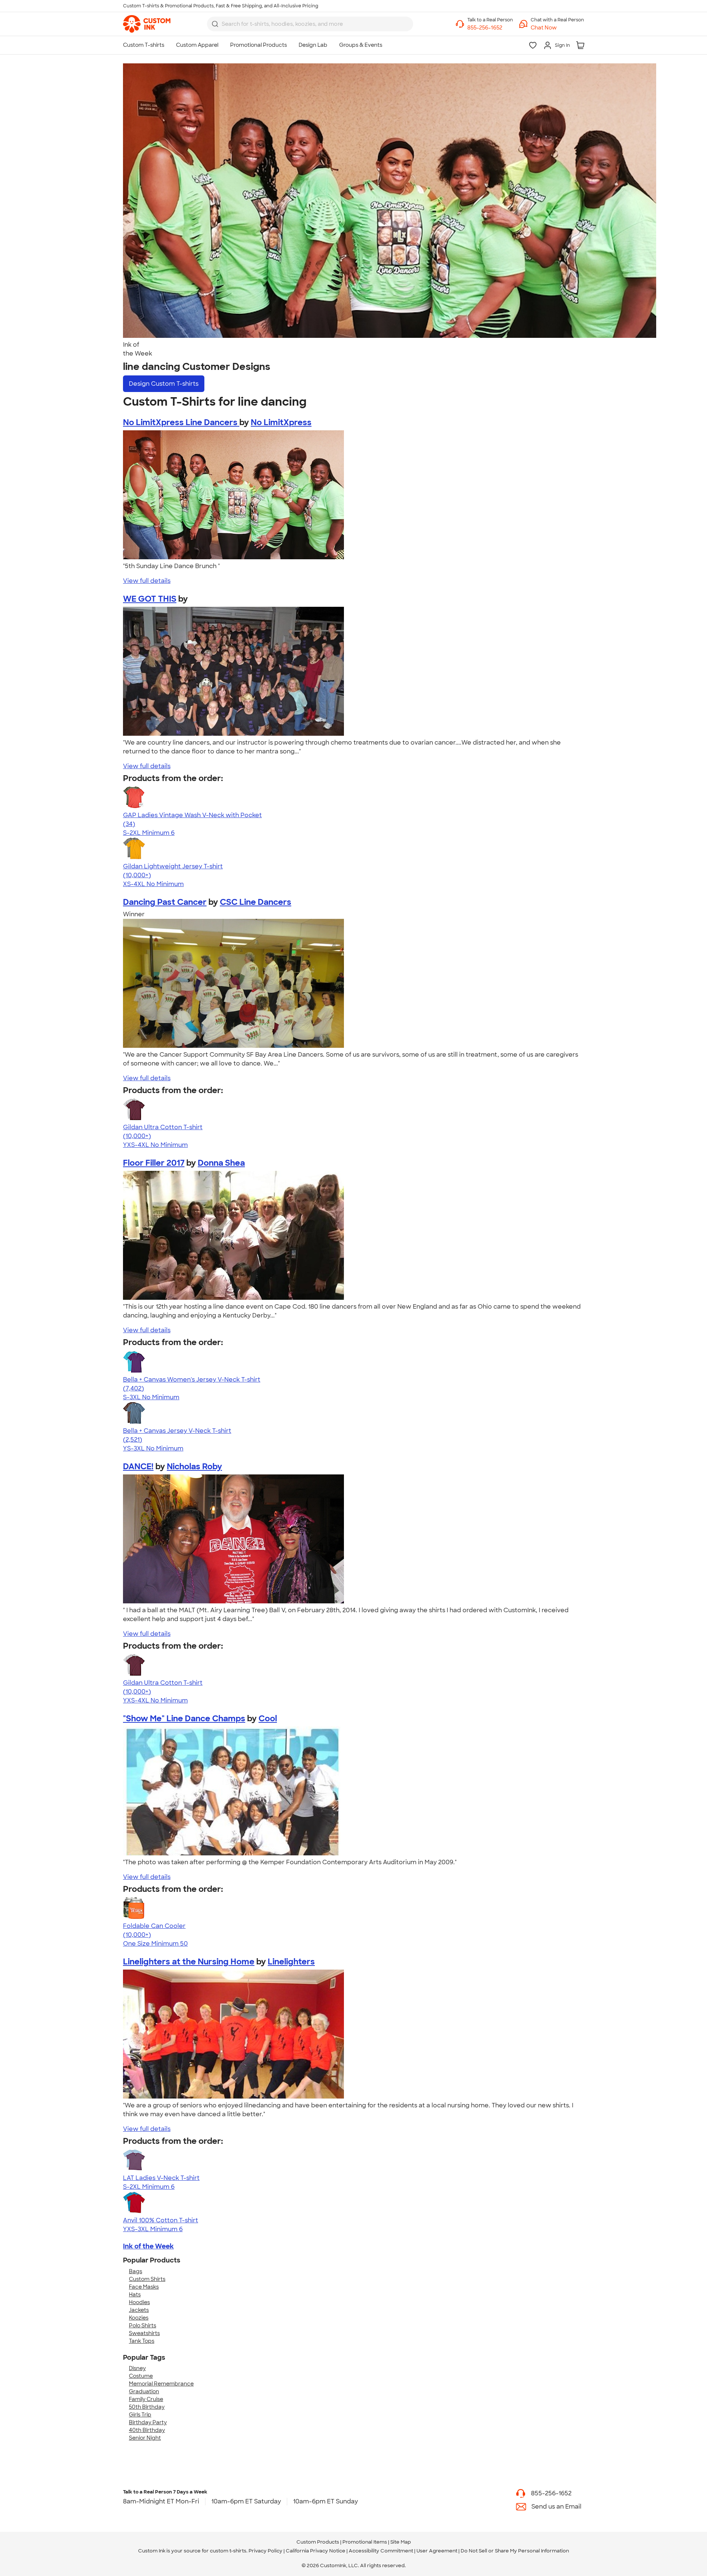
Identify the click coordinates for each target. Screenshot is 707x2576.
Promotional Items (365, 2542)
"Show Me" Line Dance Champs (184, 1718)
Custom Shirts (147, 2279)
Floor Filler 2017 (154, 1163)
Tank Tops (142, 2341)
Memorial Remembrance (161, 2384)
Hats (135, 2295)
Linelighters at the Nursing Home (189, 1962)
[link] (147, 24)
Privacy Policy (265, 2551)
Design (164, 384)
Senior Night (145, 2438)
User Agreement (437, 2551)
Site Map (401, 2542)
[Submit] (215, 24)
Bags (136, 2271)
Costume (141, 2376)
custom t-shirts (228, 2551)
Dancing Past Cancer (165, 902)
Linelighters (291, 1962)
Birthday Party (148, 2422)
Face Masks (144, 2287)
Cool (268, 1718)
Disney (137, 2368)
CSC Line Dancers (256, 902)
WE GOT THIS (150, 599)
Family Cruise (146, 2399)
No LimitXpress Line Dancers (181, 422)
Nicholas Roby (194, 1466)
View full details (147, 581)
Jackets (139, 2310)
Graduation (144, 2391)
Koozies (139, 2318)
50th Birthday (147, 2407)
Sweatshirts (144, 2333)
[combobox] (310, 24)
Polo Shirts (143, 2325)
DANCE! (138, 1466)
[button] (557, 28)
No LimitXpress (281, 422)
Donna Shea (221, 1163)
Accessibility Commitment (381, 2551)
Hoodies (139, 2302)
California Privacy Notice (316, 2551)
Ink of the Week (148, 2246)
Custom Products (318, 2542)
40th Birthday (147, 2430)
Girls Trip (140, 2415)
